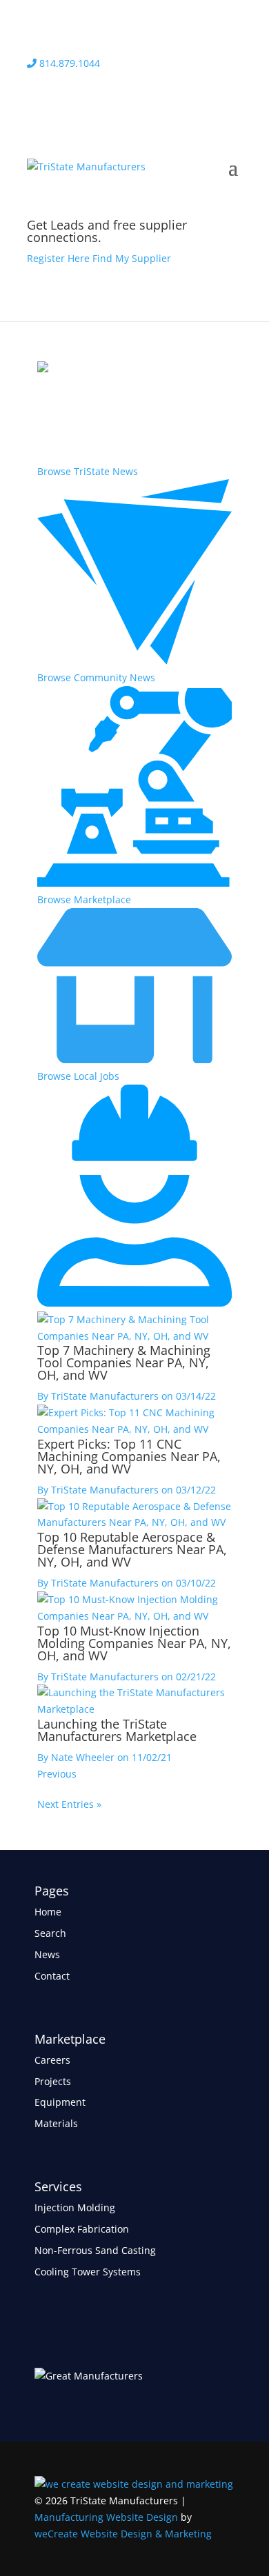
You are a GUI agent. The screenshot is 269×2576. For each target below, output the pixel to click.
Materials (56, 2123)
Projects (53, 2081)
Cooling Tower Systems (88, 2272)
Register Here (58, 258)
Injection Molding (75, 2207)
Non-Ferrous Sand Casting (95, 2250)
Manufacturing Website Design (106, 2517)
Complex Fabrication (82, 2229)
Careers (52, 2060)
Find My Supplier (132, 258)
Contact (52, 1976)
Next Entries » (69, 1804)
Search (50, 1933)
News (47, 1954)
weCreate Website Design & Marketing (123, 2534)
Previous (57, 1774)
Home (48, 1912)
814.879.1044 (68, 63)
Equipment (60, 2102)
